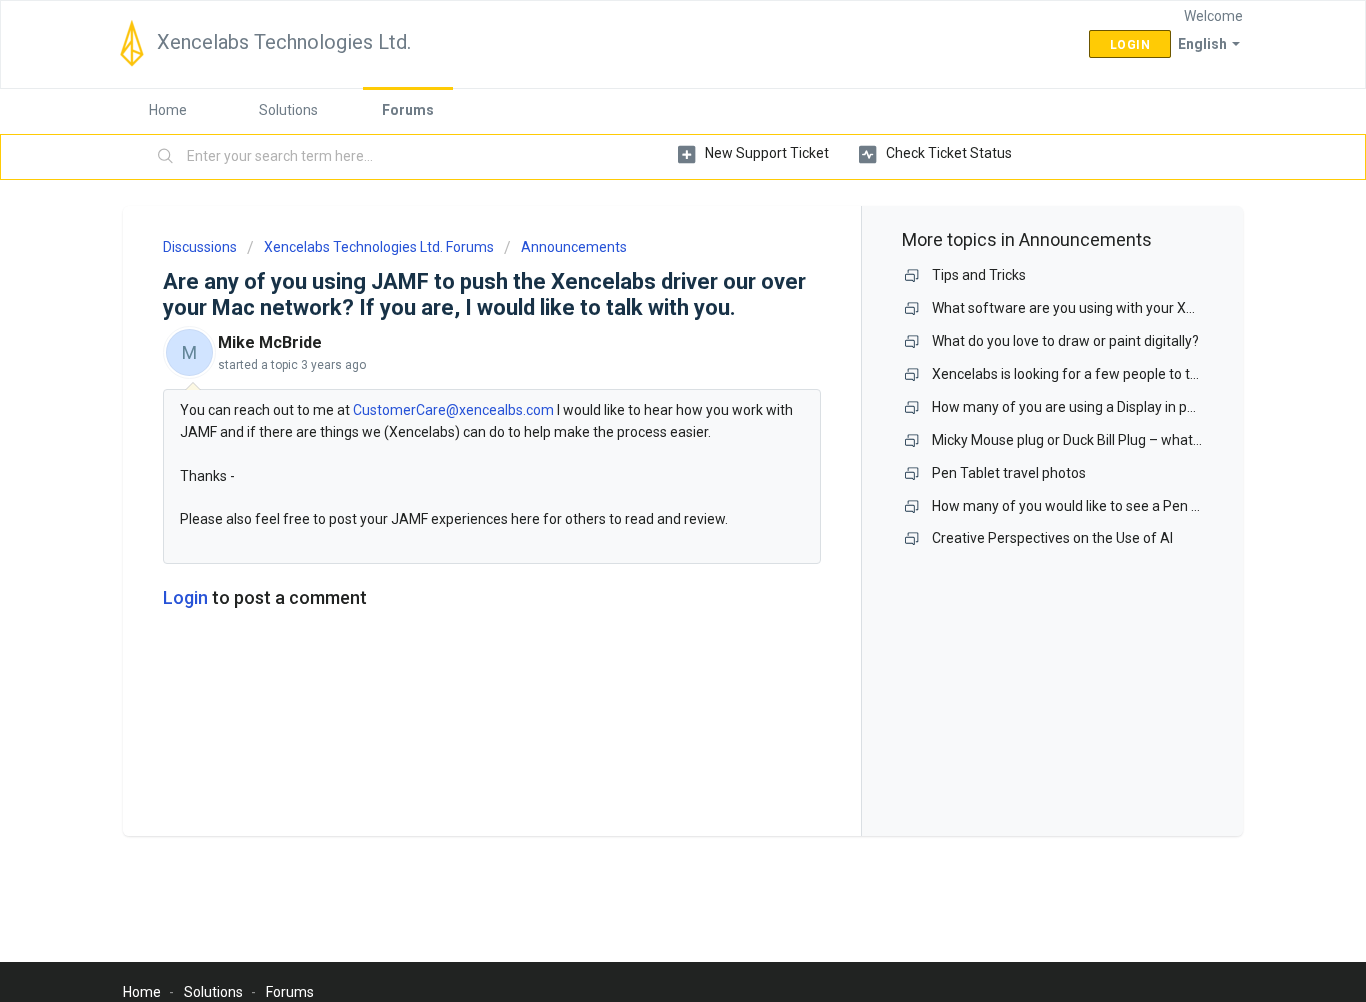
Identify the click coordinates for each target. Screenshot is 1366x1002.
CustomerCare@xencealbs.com (453, 410)
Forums (408, 110)
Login (185, 597)
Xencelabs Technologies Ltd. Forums (379, 247)
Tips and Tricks (979, 275)
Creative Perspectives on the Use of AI (1052, 538)
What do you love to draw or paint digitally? (1065, 341)
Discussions (200, 247)
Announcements (574, 247)
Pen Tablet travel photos (1009, 473)
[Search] (166, 157)
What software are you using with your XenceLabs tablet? (1113, 308)
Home (168, 110)
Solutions (288, 110)
